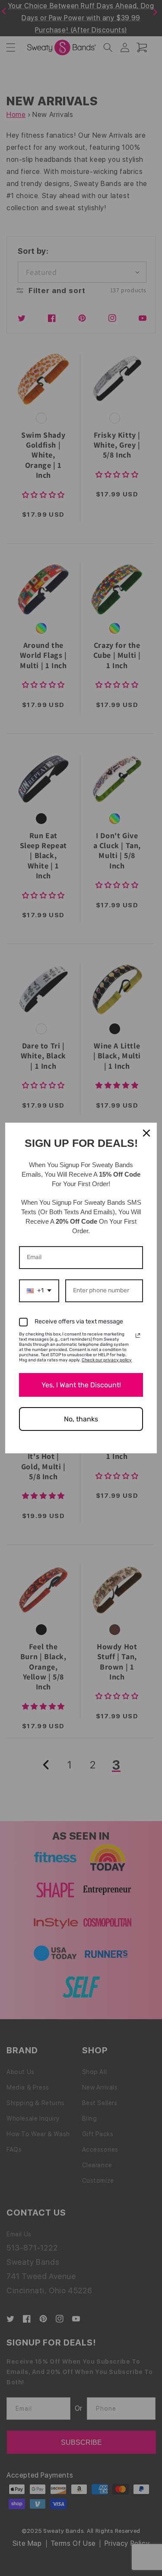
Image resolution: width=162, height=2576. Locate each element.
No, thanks (81, 1419)
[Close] (146, 1133)
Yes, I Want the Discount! (81, 1385)
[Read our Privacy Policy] (138, 1335)
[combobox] (39, 1291)
